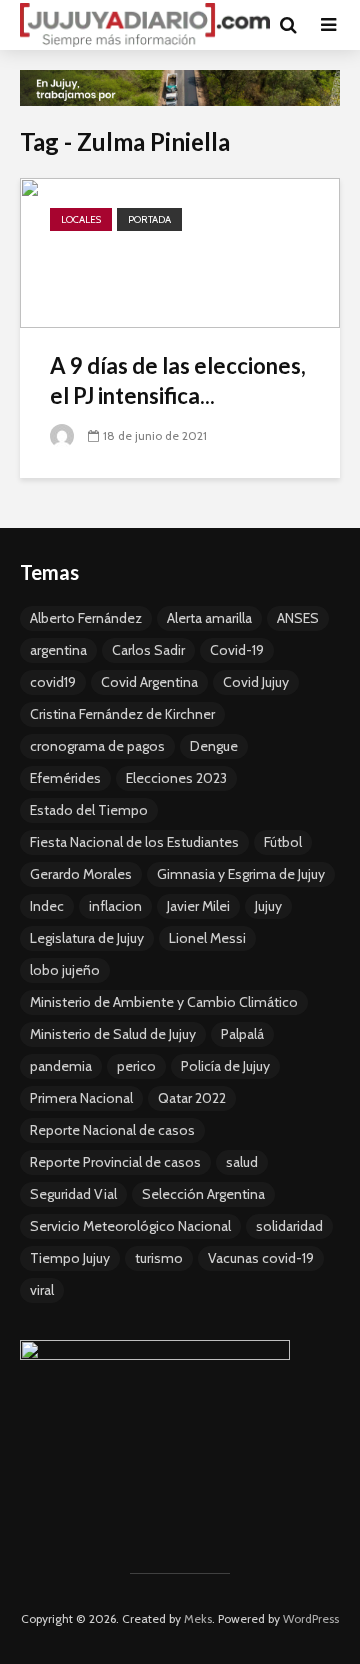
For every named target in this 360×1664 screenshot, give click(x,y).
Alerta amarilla (209, 618)
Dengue (214, 746)
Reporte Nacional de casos (112, 1130)
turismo (159, 1258)
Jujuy (268, 906)
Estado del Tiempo (89, 810)
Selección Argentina (203, 1194)
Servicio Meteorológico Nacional (130, 1226)
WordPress (311, 1618)
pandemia (61, 1066)
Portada (149, 219)
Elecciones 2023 (176, 778)
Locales (81, 219)
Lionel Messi (207, 938)
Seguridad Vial (73, 1194)
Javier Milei (198, 906)
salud (242, 1162)
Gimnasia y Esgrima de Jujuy (241, 874)
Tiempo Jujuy (70, 1258)
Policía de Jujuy (225, 1066)
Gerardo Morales (81, 874)
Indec (47, 906)
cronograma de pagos (97, 746)
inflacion (115, 906)
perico (136, 1066)
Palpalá (242, 1034)
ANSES (298, 618)
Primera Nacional (81, 1098)
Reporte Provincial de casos (115, 1162)
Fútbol (283, 842)
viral (42, 1290)
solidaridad (289, 1226)
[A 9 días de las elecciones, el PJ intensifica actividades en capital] (180, 250)
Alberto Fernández (86, 618)
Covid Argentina (149, 682)
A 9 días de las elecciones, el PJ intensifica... (178, 380)
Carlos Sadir (148, 650)
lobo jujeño (65, 970)
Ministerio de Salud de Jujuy (113, 1034)
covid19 (53, 682)
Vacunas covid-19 (261, 1258)
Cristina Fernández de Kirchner (122, 714)
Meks (198, 1618)
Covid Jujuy (256, 682)
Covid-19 (237, 650)
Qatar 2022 (192, 1098)
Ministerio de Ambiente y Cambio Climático (164, 1002)
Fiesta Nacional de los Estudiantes (134, 842)
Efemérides (65, 778)
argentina (58, 650)
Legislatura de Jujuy (87, 938)
